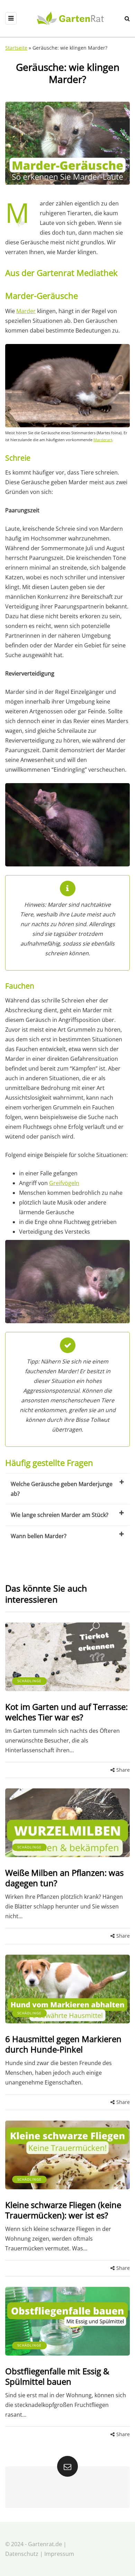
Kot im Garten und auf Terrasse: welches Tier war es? (66, 1712)
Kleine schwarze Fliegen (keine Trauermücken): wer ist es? (63, 2210)
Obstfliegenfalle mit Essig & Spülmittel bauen (57, 2376)
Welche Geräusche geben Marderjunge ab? (62, 1489)
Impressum (59, 2554)
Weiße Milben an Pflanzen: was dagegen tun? (64, 1878)
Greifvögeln (64, 1183)
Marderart (103, 440)
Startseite (16, 48)
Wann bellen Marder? (39, 1536)
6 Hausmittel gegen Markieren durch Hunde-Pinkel (63, 2044)
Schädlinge (29, 1681)
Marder (26, 311)
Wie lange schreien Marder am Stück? (60, 1515)
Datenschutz (22, 2554)
